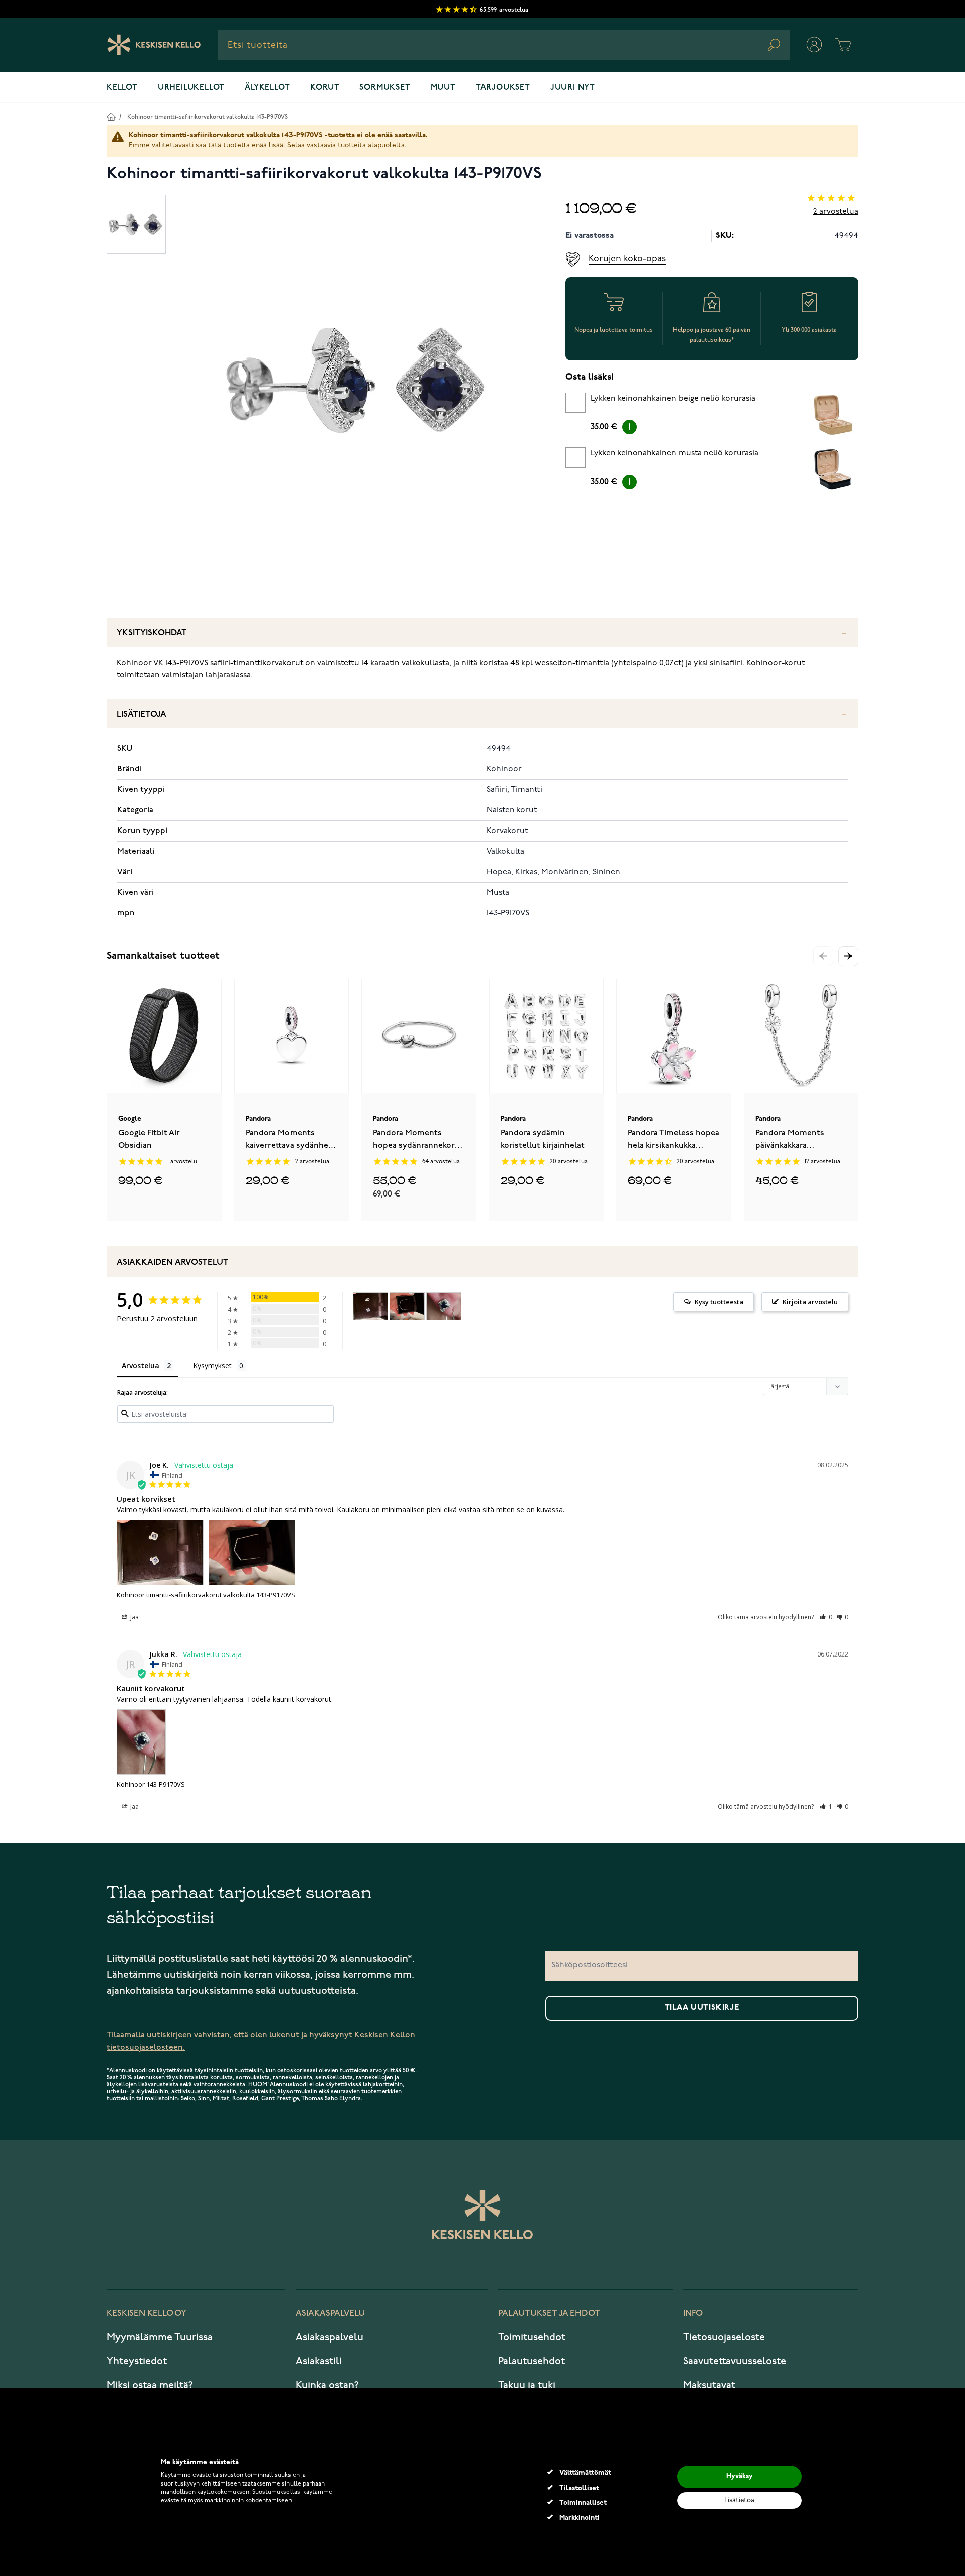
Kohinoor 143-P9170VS (151, 1784)
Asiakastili (319, 2361)
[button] (848, 956)
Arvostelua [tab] (140, 1366)
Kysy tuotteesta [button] (719, 1302)
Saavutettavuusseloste (735, 2361)
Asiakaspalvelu (329, 2337)
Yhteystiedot (137, 2361)
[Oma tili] (814, 45)
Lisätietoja (141, 715)
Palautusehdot (532, 2361)
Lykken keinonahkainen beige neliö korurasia (673, 399)
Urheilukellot (191, 88)
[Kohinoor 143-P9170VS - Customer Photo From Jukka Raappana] (444, 1306)
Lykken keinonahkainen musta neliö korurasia (674, 453)
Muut (443, 88)
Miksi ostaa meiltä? (150, 2385)
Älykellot (267, 88)
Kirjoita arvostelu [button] (810, 1302)
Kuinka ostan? (327, 2385)
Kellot (122, 88)
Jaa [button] (134, 1617)
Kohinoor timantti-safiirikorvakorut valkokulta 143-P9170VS (208, 117)
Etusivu (111, 116)
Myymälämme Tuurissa (160, 2337)
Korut (325, 88)
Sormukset (385, 88)
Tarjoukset (503, 88)
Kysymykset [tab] (212, 1366)
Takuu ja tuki (527, 2385)
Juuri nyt (573, 88)
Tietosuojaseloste (724, 2337)
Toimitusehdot (532, 2337)
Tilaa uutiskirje (702, 2008)
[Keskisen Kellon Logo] (154, 45)
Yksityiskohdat (152, 633)
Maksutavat (709, 2385)
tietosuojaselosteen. (146, 2047)
